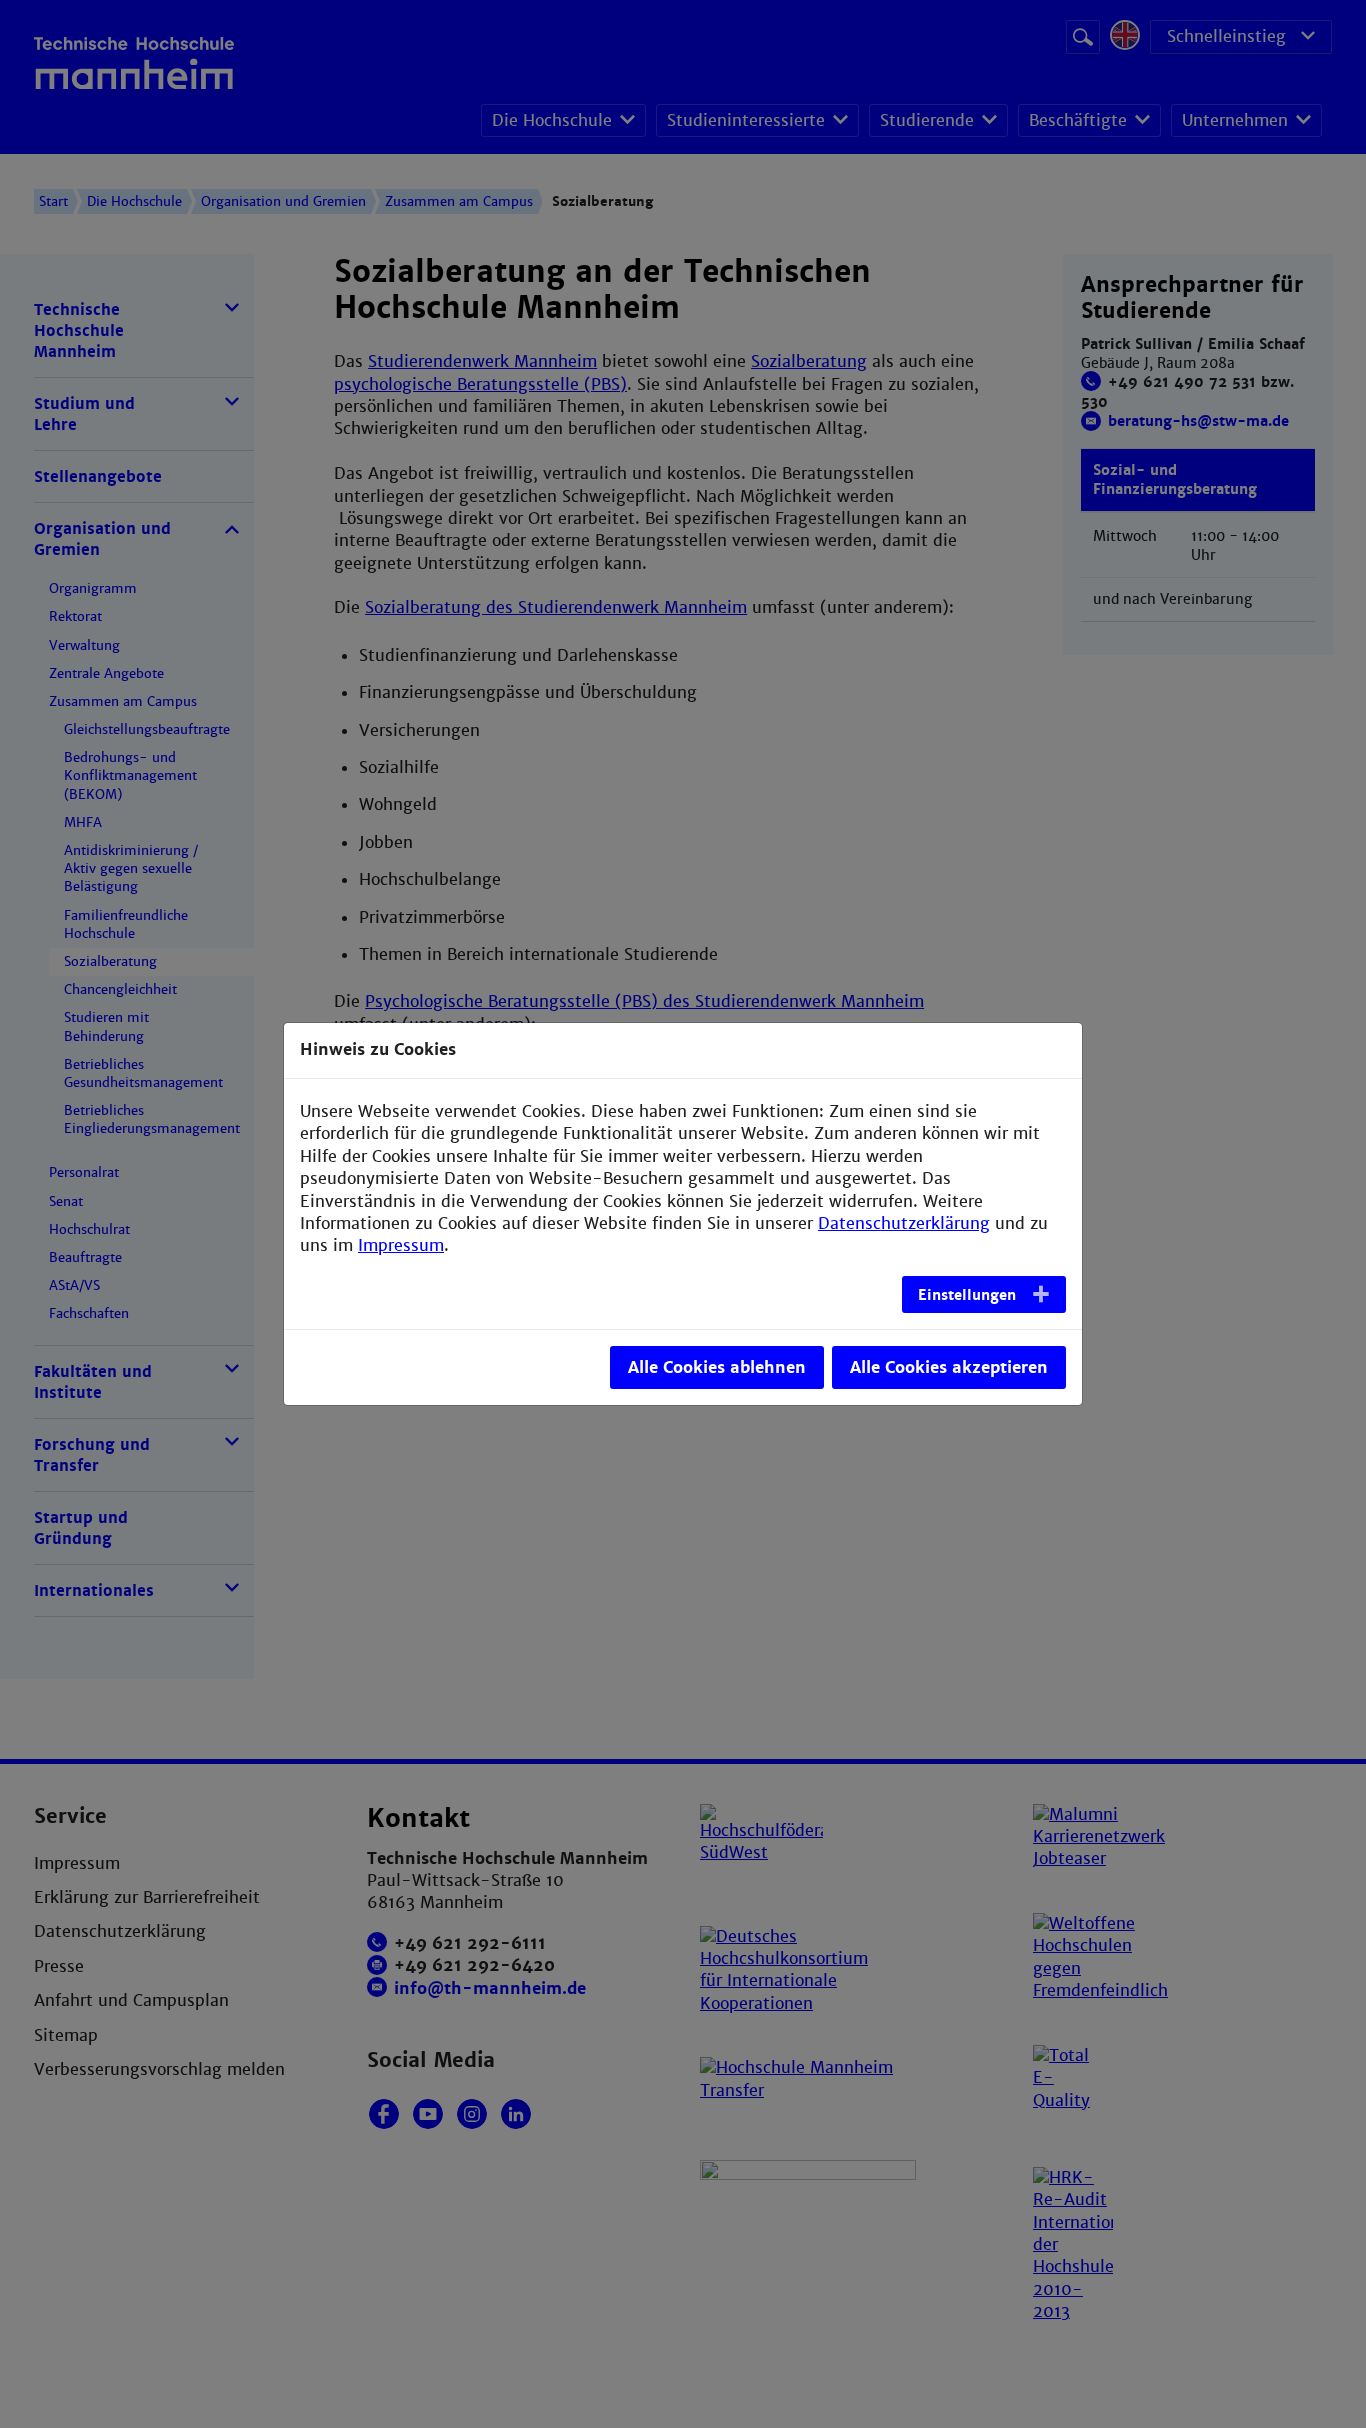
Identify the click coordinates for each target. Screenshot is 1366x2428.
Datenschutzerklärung (904, 1223)
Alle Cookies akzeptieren (949, 1367)
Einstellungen (967, 1295)
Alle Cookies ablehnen (717, 1367)
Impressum (401, 1245)
